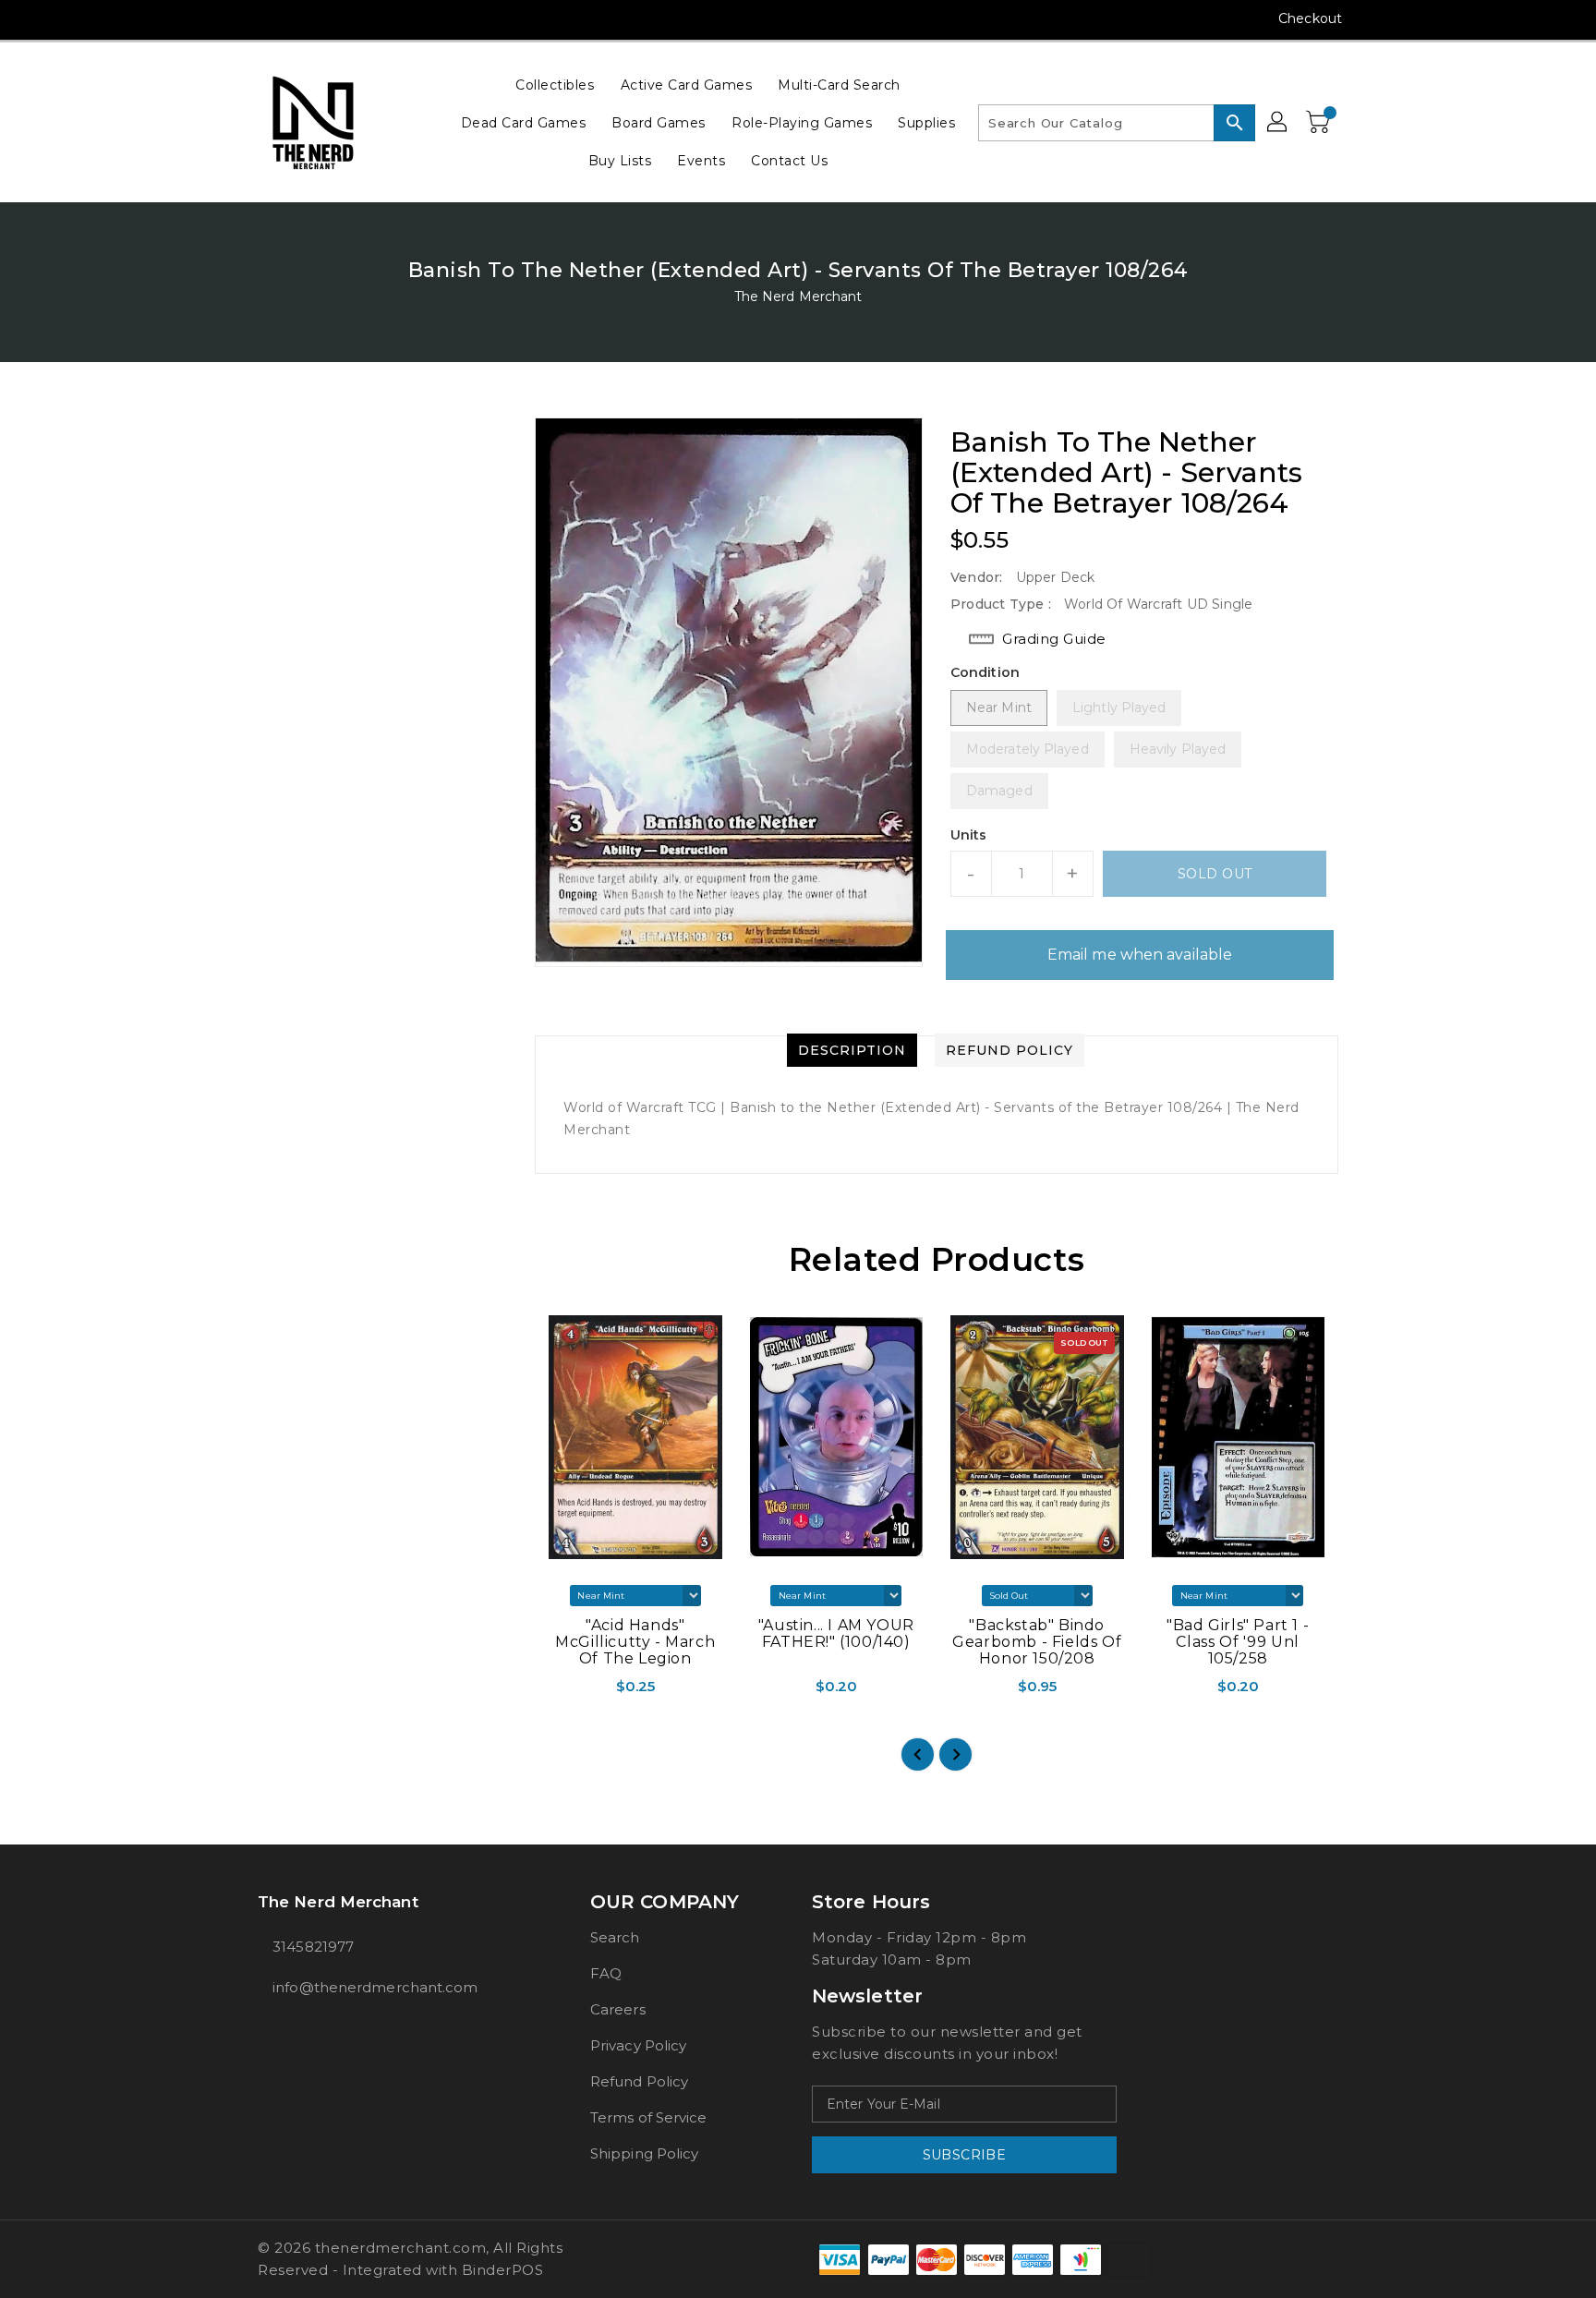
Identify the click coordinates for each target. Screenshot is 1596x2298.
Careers (618, 2009)
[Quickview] (550, 1692)
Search (615, 1937)
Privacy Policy (638, 2045)
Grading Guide (1054, 639)
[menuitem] (555, 85)
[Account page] (1278, 123)
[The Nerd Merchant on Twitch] (372, 18)
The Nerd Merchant (798, 296)
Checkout (1310, 18)
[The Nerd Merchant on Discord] (337, 18)
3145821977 (313, 1947)
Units (969, 835)
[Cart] (1320, 123)
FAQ (606, 1973)
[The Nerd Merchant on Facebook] (232, 18)
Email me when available (1140, 955)
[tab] (852, 1050)
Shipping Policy (645, 2153)
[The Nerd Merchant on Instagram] (267, 18)
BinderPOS (503, 2270)
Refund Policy (639, 2081)
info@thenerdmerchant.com (375, 1987)
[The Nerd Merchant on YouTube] (302, 18)
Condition (985, 672)
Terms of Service (649, 2117)
